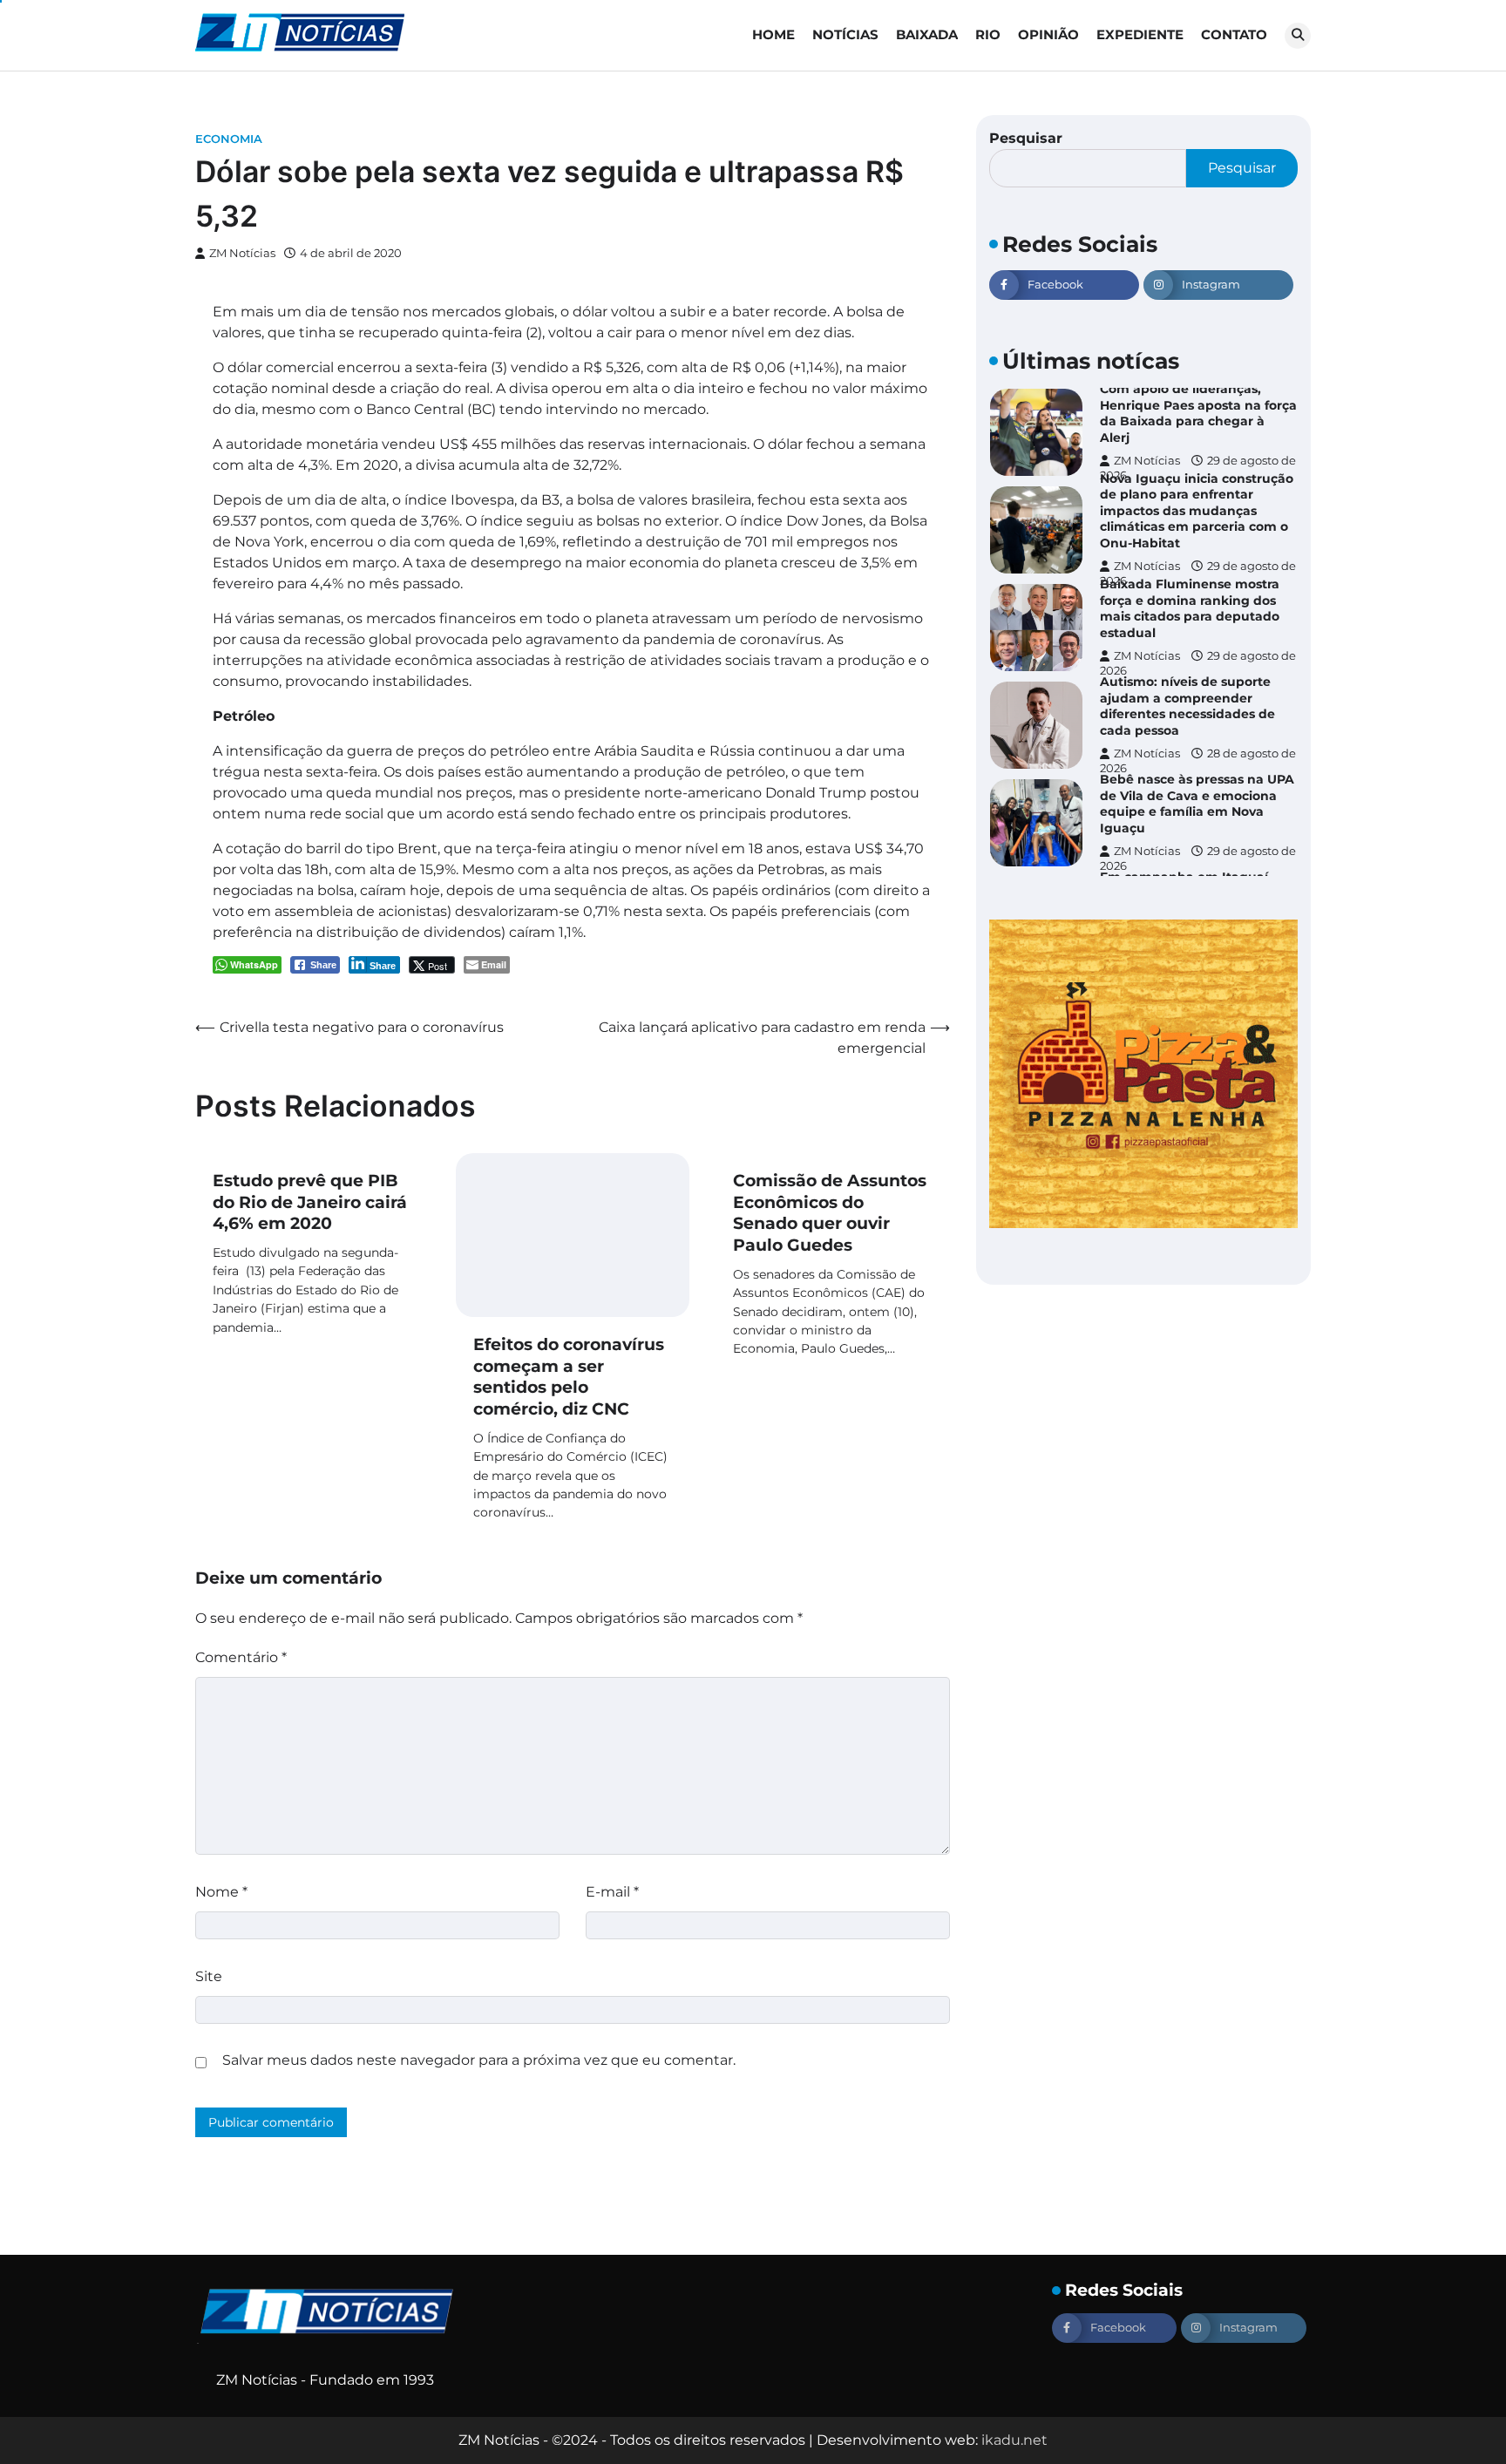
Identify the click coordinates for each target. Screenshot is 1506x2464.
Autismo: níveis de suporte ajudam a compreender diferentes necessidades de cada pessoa (1187, 706)
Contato (1234, 34)
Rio (988, 34)
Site (209, 1976)
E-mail (612, 1892)
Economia (229, 139)
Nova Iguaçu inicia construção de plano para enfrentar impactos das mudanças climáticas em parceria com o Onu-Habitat (1197, 511)
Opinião (1048, 34)
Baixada (927, 34)
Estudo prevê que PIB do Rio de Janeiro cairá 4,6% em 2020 (310, 1202)
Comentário (241, 1657)
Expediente (1140, 34)
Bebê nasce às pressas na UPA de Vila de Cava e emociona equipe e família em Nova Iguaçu (1197, 804)
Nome (221, 1892)
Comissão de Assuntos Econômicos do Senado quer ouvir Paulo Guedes (830, 1213)
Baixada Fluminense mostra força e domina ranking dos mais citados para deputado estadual (1190, 608)
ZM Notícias (242, 253)
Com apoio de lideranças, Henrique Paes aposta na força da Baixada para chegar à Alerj (1198, 413)
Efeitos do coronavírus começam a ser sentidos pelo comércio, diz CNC (569, 1377)
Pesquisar (1026, 138)
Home (773, 34)
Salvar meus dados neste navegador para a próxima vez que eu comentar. (479, 2060)
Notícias (845, 34)
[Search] (1298, 36)
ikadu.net (1014, 2440)
